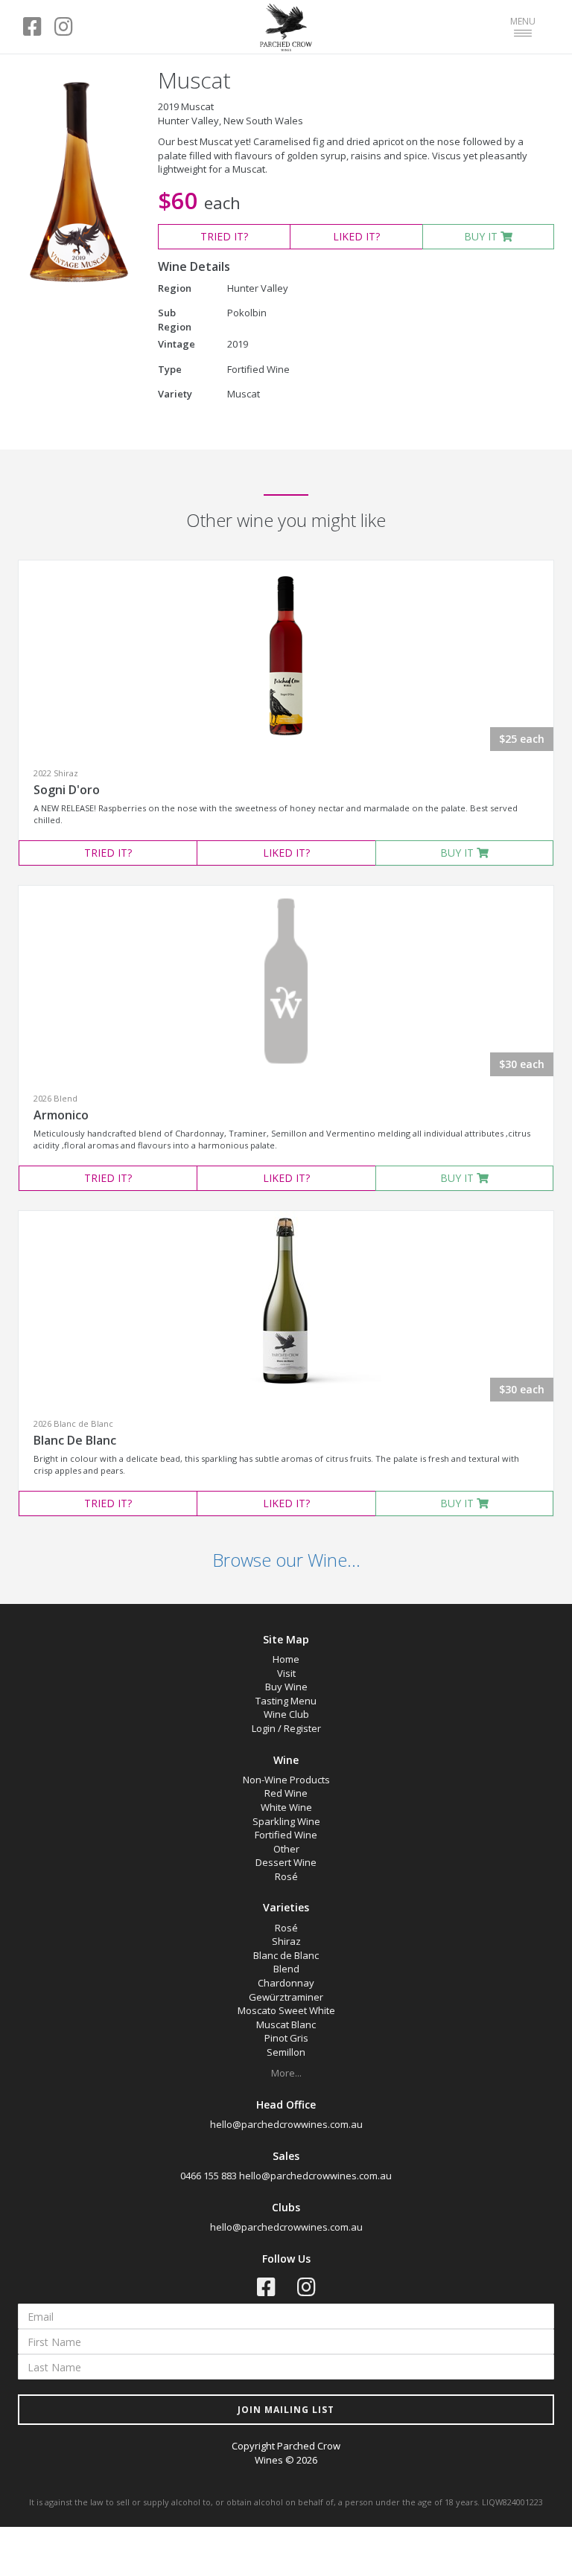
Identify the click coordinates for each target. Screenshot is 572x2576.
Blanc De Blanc (75, 1440)
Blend (286, 1969)
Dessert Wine (286, 1862)
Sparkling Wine (286, 1821)
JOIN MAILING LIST (286, 2410)
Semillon (286, 2052)
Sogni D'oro (67, 790)
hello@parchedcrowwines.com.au (286, 2124)
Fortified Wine (286, 1835)
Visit (286, 1673)
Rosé (286, 1876)
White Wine (286, 1807)
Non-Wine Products (286, 1780)
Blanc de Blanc (286, 1955)
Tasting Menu (286, 1701)
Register (302, 1728)
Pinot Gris (286, 2038)
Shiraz (286, 1941)
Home (286, 1659)
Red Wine (286, 1793)
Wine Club (286, 1714)
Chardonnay (286, 1983)
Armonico (61, 1115)
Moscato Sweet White (286, 2010)
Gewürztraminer (286, 1997)
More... (286, 2073)
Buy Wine (286, 1687)
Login (264, 1728)
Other (286, 1849)
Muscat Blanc (286, 2024)
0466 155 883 (209, 2176)
